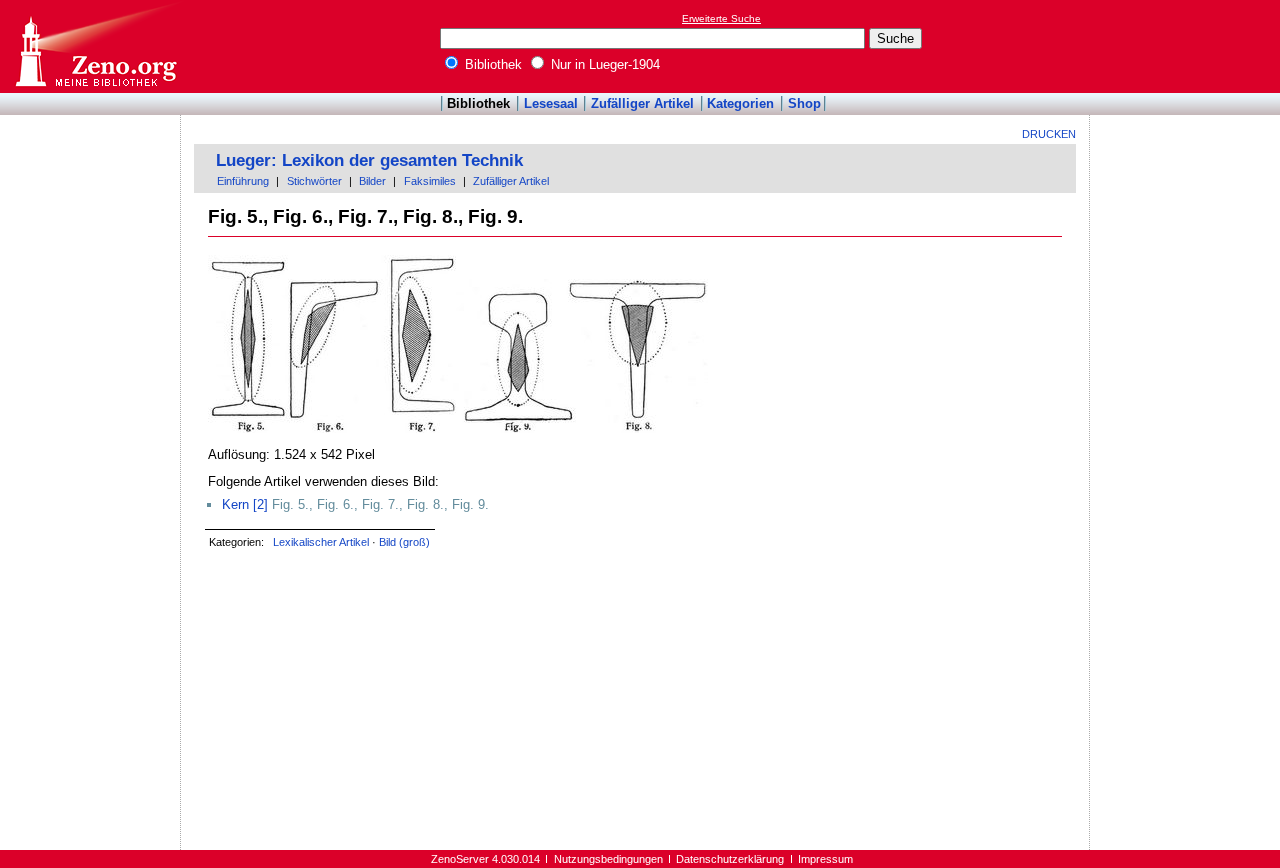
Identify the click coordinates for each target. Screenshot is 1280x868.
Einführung (243, 181)
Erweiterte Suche (721, 18)
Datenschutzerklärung (730, 859)
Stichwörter (314, 181)
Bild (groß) (404, 542)
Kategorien (740, 103)
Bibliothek (491, 64)
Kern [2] (245, 504)
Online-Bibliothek (95, 46)
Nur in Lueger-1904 (603, 64)
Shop (804, 103)
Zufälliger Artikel (642, 103)
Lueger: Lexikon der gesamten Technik (369, 160)
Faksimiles (430, 181)
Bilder (372, 181)
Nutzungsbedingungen (608, 859)
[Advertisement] (1188, 46)
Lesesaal (551, 103)
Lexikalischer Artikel (321, 542)
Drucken (1049, 134)
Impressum (825, 859)
